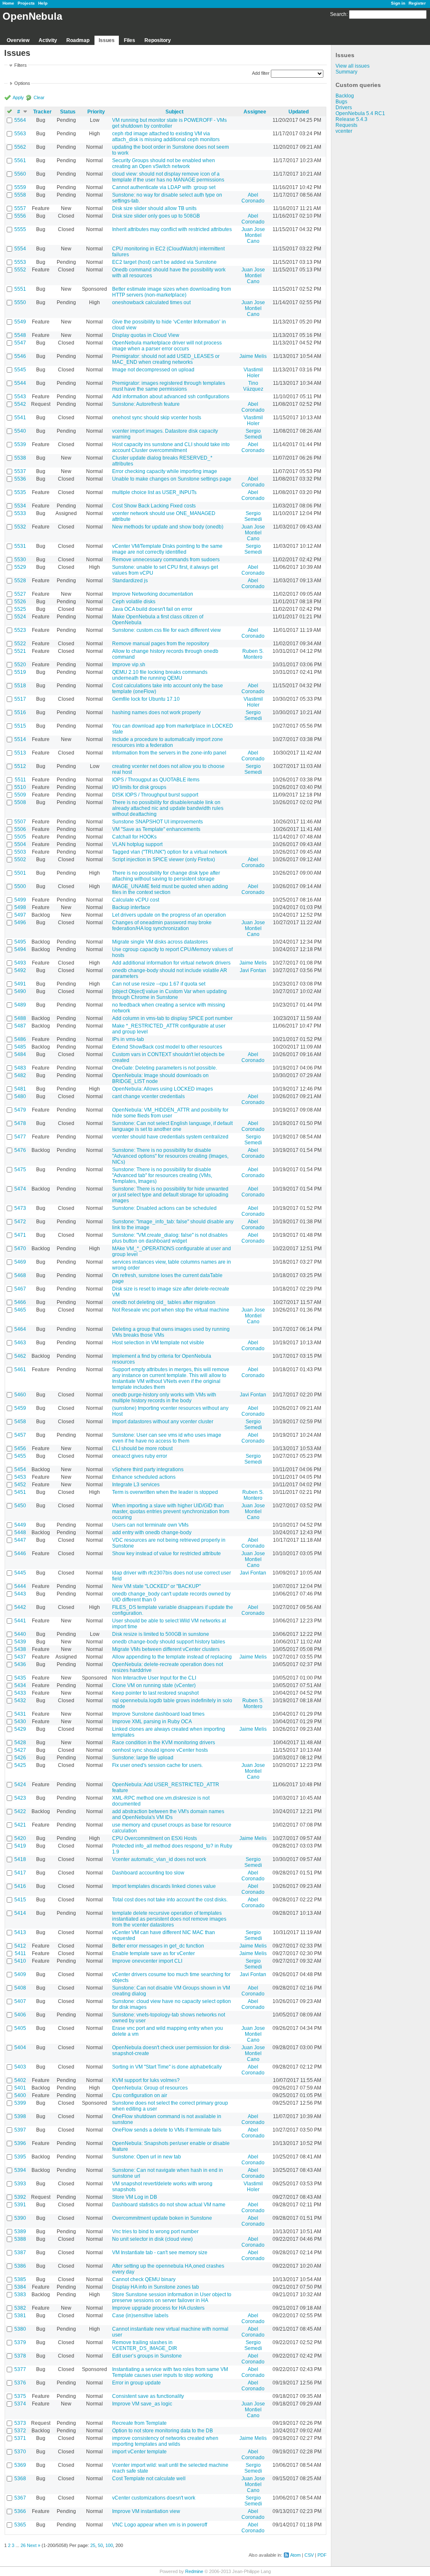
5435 (20, 1678)
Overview (18, 40)
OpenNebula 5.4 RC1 (360, 113)
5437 (20, 1657)
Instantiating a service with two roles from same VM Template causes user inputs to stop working (170, 2372)
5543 (20, 397)
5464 (20, 1329)
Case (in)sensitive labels (140, 2316)
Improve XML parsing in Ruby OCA (152, 1722)
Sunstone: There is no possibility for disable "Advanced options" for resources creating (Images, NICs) (170, 1156)
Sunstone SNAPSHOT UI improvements (157, 822)
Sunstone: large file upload (143, 1758)
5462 (20, 1356)
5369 (20, 2465)
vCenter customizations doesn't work (154, 2498)
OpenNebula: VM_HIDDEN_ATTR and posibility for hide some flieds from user (170, 1113)
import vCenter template (139, 2452)
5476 (20, 1150)
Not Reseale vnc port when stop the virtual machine (171, 1310)
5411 (20, 1953)
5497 (20, 915)
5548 (20, 335)
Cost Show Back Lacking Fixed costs (154, 506)
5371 (20, 2438)
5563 (20, 134)
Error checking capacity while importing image (165, 471)
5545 (20, 370)
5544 (20, 383)
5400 (20, 2095)
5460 (20, 1395)
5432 (20, 1701)
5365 (20, 2525)
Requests (346, 125)
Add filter (261, 73)
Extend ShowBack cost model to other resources (167, 1047)
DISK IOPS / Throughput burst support (155, 795)
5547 (20, 343)
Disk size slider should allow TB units (154, 208)
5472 (20, 1222)
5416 (20, 1886)
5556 (20, 216)
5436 (20, 1664)
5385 (20, 2279)
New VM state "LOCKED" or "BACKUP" (156, 1586)
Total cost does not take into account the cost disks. (170, 1900)
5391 (20, 2205)
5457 (20, 1435)
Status (68, 112)
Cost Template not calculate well (149, 2479)
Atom (295, 2555)
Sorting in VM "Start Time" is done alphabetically (167, 2067)
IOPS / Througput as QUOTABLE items (156, 780)
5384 (20, 2287)
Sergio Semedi (253, 434)
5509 (20, 795)
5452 (20, 1485)
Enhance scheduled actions (144, 1477)
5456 (20, 1448)
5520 (20, 665)
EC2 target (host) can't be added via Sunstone (164, 262)
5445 (20, 1573)
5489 (20, 1005)
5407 (20, 2001)
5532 (20, 527)
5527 (20, 594)
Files (130, 40)
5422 (20, 1811)
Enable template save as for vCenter (153, 1953)
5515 (20, 726)
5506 (20, 829)
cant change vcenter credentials (148, 1096)
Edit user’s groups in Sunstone (147, 2356)
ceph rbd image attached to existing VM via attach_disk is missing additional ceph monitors (166, 137)
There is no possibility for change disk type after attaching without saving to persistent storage (166, 876)
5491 (20, 984)
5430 (20, 1722)
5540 (20, 431)
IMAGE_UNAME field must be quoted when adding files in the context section (170, 889)
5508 (20, 802)
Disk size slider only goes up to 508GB (156, 216)
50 (100, 2545)
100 (109, 2545)
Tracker (42, 112)
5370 (20, 2452)
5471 (20, 1235)
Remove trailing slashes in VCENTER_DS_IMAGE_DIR (145, 2345)
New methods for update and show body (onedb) (168, 527)
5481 (20, 1089)
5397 (20, 2130)
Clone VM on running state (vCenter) (154, 1685)
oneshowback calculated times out (151, 302)
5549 (20, 322)
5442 (20, 1607)
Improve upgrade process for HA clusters (158, 2308)
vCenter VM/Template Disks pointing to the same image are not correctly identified (167, 549)
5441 (20, 1621)
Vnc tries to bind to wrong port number (155, 2232)
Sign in (398, 3)
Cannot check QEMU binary (144, 2279)
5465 (20, 1310)
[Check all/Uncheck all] (9, 112)
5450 (20, 1506)
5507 (20, 822)
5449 (20, 1525)
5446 (20, 1553)
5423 (20, 1798)
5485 (20, 1047)
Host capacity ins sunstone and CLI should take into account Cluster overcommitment (171, 447)
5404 (20, 2048)
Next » (34, 2545)
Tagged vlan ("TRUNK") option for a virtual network (170, 852)
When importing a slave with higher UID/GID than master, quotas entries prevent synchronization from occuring (171, 1511)
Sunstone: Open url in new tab (147, 2157)
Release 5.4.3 (351, 119)
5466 (20, 1302)
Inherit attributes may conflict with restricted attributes (172, 229)
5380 (20, 2329)
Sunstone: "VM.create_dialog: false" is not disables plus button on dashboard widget (170, 1238)
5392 (20, 2197)
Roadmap (78, 40)
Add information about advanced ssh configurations (171, 397)
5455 (20, 1456)
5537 (20, 471)
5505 (20, 837)
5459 (20, 1408)
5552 (20, 270)
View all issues (353, 66)
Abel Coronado (253, 198)
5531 (20, 546)
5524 (20, 617)
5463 (20, 1343)
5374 (20, 2404)
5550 (20, 302)
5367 (20, 2498)
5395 (20, 2157)
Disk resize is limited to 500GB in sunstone (161, 1634)
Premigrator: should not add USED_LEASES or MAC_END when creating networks (166, 359)
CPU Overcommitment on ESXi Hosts (155, 1838)
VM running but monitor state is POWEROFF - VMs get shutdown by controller (169, 123)
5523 (20, 630)
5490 (20, 991)
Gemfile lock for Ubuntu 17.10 (146, 699)
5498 (20, 907)
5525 (20, 609)
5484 (20, 1054)
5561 (20, 160)
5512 (20, 766)
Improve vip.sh (129, 665)
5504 (20, 844)
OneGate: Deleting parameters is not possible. (165, 1068)
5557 (20, 208)
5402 (20, 2080)
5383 (20, 2295)
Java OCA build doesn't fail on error (152, 609)
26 (23, 2545)
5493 (20, 963)
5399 (20, 2103)
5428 (20, 1743)
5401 (20, 2088)
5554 (20, 249)
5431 (20, 1714)
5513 (20, 753)
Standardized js (130, 581)
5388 (20, 2239)
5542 (20, 404)
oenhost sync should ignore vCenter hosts (160, 1750)
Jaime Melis (253, 356)
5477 (20, 1137)
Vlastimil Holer (253, 373)
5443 (20, 1594)
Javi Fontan (253, 970)
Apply (18, 97)
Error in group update (136, 2383)
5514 (20, 739)
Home (8, 3)
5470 (20, 1249)
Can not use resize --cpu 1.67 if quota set (159, 984)
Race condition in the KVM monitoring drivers (164, 1743)
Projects (26, 3)
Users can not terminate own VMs (150, 1525)
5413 (20, 1932)
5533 (20, 513)
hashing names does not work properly (156, 712)
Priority (96, 112)
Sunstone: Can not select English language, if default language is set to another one (172, 1126)
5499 (20, 900)
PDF (322, 2555)
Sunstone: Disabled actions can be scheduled (164, 1208)
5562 (20, 147)
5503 (20, 852)
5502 (20, 860)
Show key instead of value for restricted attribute (166, 1553)
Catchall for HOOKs (134, 837)
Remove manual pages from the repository (161, 644)
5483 (20, 1068)
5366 (20, 2511)
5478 (20, 1123)
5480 (20, 1096)
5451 (20, 1492)
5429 (20, 1729)
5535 (20, 492)
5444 (20, 1586)
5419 (20, 1846)
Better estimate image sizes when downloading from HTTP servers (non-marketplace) (172, 292)
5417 (20, 1873)
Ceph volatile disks (134, 602)
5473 (20, 1208)
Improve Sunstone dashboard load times (158, 1714)
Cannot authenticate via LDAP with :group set (164, 187)
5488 (20, 1018)
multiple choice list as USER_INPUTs (154, 492)
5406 (20, 2015)
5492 (20, 970)
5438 (20, 1649)
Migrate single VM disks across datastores (160, 942)
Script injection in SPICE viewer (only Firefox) (164, 860)
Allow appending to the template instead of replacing (172, 1657)
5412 (20, 1946)
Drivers (344, 108)
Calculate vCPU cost (136, 900)
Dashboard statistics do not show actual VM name (169, 2205)
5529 (20, 567)
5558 (20, 195)
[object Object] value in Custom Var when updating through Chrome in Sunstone (169, 994)
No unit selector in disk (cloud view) (152, 2239)
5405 (20, 2028)
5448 (20, 1532)
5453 (20, 1477)
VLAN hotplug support (137, 844)
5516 (20, 712)
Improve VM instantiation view (146, 2511)
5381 (20, 2316)
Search (338, 14)
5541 (20, 418)
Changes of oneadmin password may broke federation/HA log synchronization (162, 925)
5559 (20, 187)
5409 (20, 1974)
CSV (309, 2555)
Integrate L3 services (136, 1485)
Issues (107, 40)
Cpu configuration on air (140, 2095)
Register (417, 3)
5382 (20, 2308)
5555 (20, 229)
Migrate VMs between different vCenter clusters (166, 1649)
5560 (20, 174)
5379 (20, 2342)
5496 (20, 923)
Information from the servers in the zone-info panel (169, 753)
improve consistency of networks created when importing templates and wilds (165, 2441)
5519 (20, 672)
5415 (20, 1900)
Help (43, 3)
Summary (346, 72)
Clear (39, 97)
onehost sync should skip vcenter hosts (157, 418)
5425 (20, 1765)
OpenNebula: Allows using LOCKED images (163, 1089)
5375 (20, 2396)
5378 (20, 2356)
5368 (20, 2479)
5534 (20, 506)
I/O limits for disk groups (139, 787)
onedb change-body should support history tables (169, 1642)
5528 (20, 581)
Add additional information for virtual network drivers (171, 963)
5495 (20, 942)
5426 (20, 1758)
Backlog (345, 96)
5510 (20, 787)
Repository (158, 40)
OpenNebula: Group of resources (150, 2088)
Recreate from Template (139, 2423)
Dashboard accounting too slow (148, 1873)
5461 (20, 1369)
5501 (20, 873)
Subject (174, 112)
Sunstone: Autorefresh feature (146, 404)
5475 (20, 1170)
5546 (20, 356)
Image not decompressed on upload (153, 370)
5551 (20, 289)
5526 (20, 602)
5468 (20, 1275)
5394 (20, 2170)
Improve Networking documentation (153, 594)
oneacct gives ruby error (140, 1456)
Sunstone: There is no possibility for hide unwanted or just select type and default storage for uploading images (170, 1195)
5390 (20, 2218)
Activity (48, 40)
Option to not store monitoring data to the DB (163, 2431)
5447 (20, 1540)
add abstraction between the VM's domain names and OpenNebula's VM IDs (168, 1814)
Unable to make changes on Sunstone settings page (172, 479)
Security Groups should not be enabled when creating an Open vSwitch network (164, 163)
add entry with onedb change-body (152, 1532)
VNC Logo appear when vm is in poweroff (160, 2525)
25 (93, 2545)
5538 (20, 458)
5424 (20, 1785)
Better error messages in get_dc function (158, 1946)
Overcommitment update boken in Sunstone (162, 2218)
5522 (20, 644)
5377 (20, 2369)
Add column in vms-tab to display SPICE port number (172, 1018)
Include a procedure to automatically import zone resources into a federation (168, 742)
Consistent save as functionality (148, 2396)
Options (22, 83)
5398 (20, 2116)
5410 (20, 1961)
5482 (20, 1075)
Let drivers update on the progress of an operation (169, 915)
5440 (20, 1634)
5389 (20, 2232)
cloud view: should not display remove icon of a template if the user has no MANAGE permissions (168, 177)
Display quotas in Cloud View (146, 335)
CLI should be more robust (142, 1448)
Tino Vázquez (253, 386)
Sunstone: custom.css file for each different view (166, 630)
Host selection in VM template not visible (158, 1343)
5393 (20, 2184)
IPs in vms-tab (128, 1039)
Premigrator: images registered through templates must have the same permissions (169, 386)
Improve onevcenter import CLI (147, 1961)
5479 (20, 1110)
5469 (20, 1262)
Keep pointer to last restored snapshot (155, 1693)
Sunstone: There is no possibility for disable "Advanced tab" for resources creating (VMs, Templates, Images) (162, 1175)
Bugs (341, 102)
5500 (20, 886)
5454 (20, 1469)
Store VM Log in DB (135, 2197)
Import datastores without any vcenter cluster (163, 1422)
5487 (20, 1026)
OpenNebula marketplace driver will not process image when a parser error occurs (167, 346)
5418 (20, 1859)
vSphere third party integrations (148, 1469)
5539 (20, 444)
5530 (20, 560)
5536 (20, 479)
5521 (20, 651)
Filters (21, 65)
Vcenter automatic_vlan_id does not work (159, 1859)
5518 (20, 686)
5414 (20, 1913)
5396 (20, 2143)
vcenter (344, 131)
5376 (20, 2383)
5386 (20, 2266)
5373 (20, 2423)
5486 (20, 1039)
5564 (20, 120)
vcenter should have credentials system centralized (170, 1137)
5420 (20, 1838)
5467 (20, 1289)
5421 (20, 1825)
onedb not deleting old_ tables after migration (164, 1302)
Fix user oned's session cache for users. (157, 1765)
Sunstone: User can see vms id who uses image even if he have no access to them (167, 1438)
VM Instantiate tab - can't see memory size (160, 2253)
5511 (20, 780)
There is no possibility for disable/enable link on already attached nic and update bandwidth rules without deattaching (168, 808)
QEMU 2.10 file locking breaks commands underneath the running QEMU (160, 675)
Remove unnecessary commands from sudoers (166, 560)
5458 (20, 1422)
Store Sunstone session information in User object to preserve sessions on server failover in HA (172, 2297)
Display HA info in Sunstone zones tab (156, 2287)
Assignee (255, 112)
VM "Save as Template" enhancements (156, 829)
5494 (20, 949)
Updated (299, 112)
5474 (20, 1189)
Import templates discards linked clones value (164, 1886)
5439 (20, 1642)
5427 (20, 1750)
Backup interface (131, 907)
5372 (20, 2431)
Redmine (194, 2571)
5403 (20, 2067)
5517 (20, 699)
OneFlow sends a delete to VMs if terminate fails (167, 2130)
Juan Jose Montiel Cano (253, 235)
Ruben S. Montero (253, 654)
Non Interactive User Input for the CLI (154, 1678)
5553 (20, 262)
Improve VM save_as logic (142, 2404)
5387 (20, 2253)
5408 (20, 1988)
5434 (20, 1685)
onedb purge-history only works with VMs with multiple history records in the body (164, 1398)
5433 (20, 1693)
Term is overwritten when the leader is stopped (165, 1492)
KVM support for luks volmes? (146, 2080)
